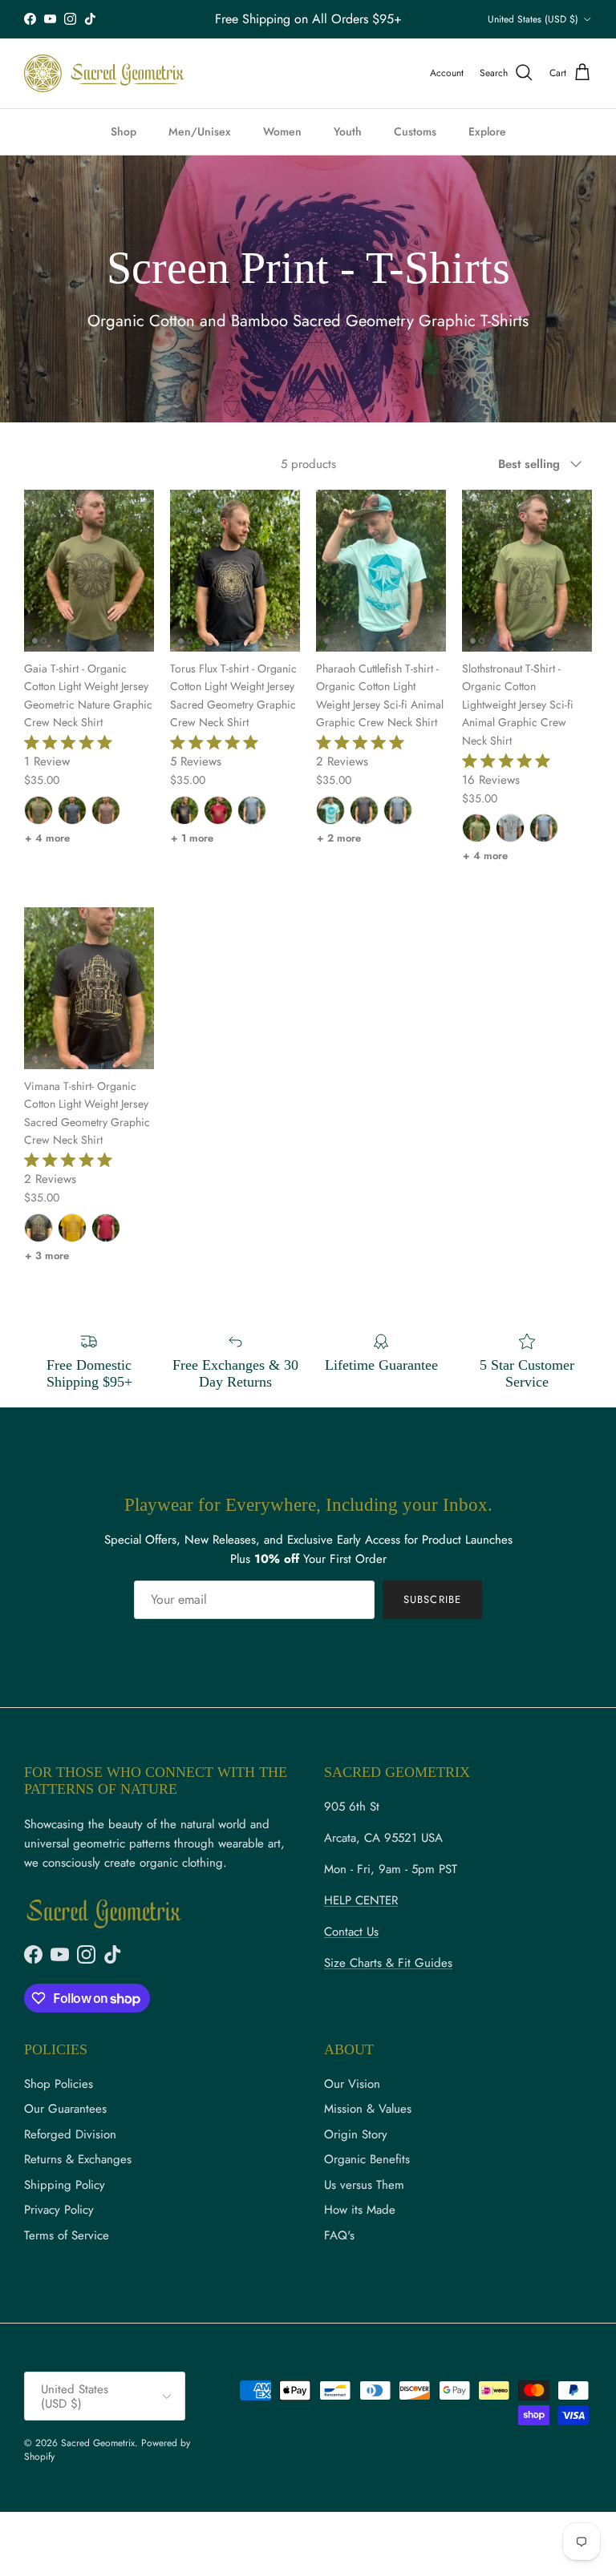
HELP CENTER (361, 1900)
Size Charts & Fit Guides (388, 1963)
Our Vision (352, 2084)
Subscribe (432, 1599)
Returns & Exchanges (78, 2159)
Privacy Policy (59, 2210)
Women (282, 131)
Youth (348, 131)
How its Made (360, 2210)
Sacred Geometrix (98, 2443)
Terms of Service (67, 2235)
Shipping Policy (65, 2185)
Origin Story (356, 2134)
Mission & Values (368, 2109)
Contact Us (351, 1932)
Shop (124, 131)
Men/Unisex (200, 131)
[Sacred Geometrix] (104, 73)
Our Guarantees (65, 2109)
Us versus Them (364, 2185)
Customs (415, 131)
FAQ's (339, 2235)
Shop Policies (59, 2084)
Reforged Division (70, 2134)
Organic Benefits (367, 2159)
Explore (487, 131)
